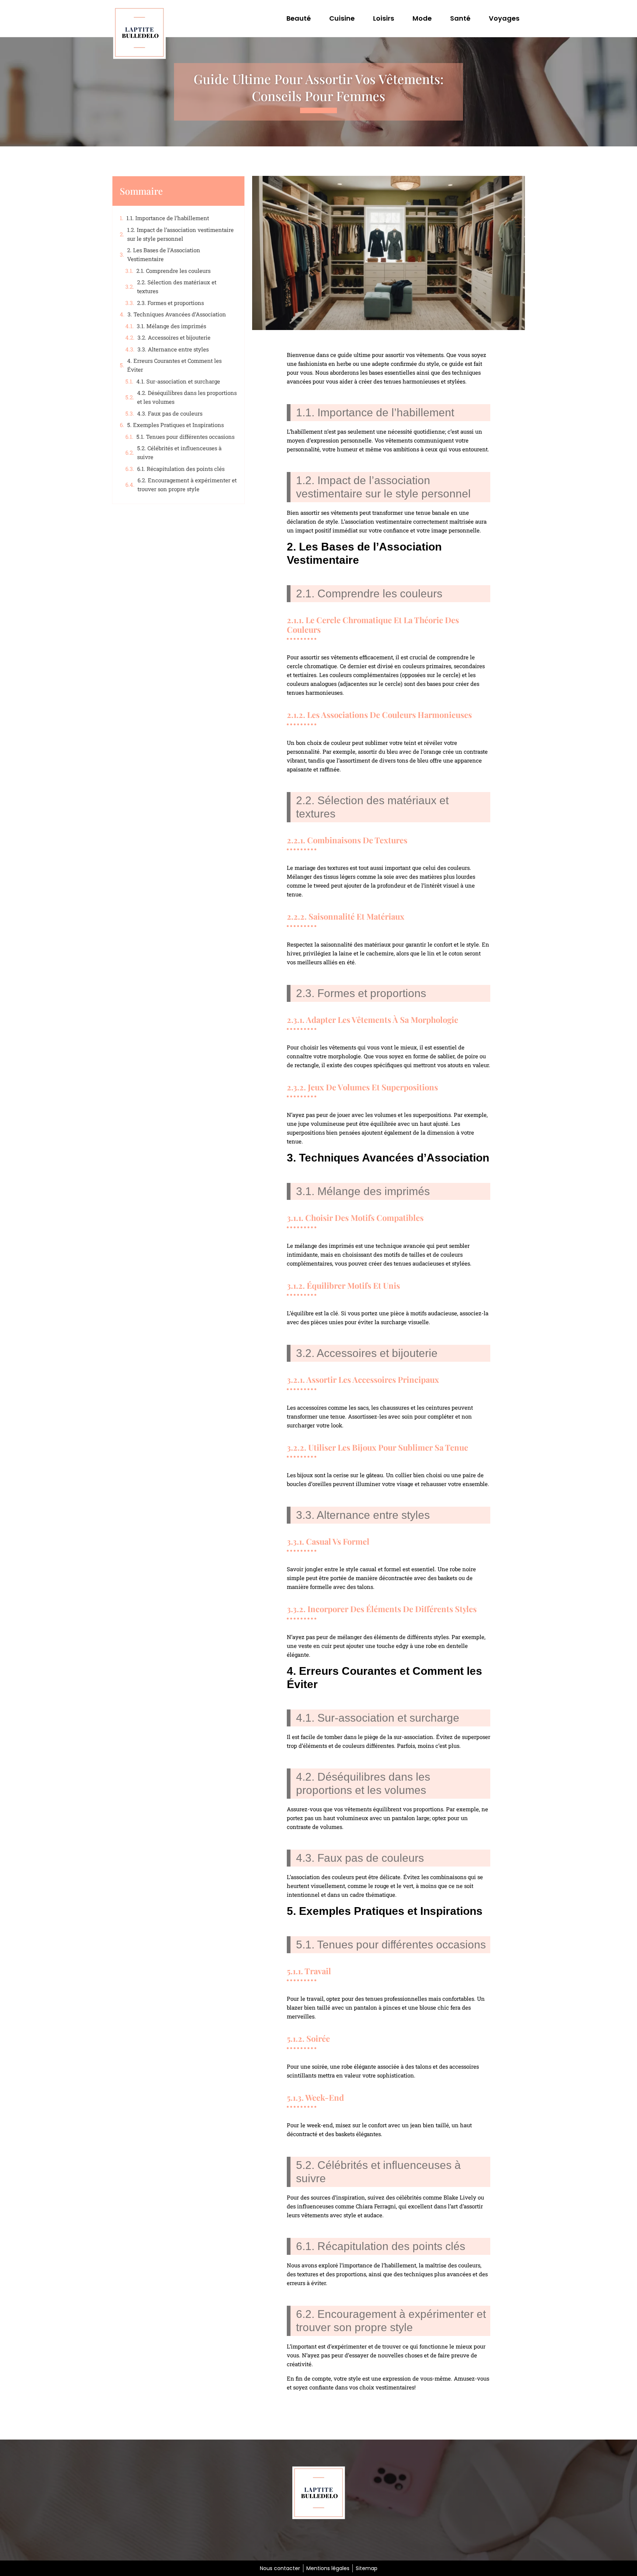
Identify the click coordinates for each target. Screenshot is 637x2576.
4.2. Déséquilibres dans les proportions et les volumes (187, 397)
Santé (460, 18)
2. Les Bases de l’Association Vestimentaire (164, 254)
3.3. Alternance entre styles (173, 349)
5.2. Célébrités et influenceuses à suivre (179, 452)
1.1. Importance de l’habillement (168, 218)
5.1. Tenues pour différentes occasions (185, 437)
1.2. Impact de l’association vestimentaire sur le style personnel (180, 234)
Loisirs (384, 18)
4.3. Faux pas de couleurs (170, 413)
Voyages (504, 18)
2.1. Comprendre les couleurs (173, 271)
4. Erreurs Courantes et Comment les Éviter (174, 365)
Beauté (299, 18)
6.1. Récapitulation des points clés (181, 469)
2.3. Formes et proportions (170, 303)
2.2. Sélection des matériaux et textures (177, 287)
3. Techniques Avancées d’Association (177, 314)
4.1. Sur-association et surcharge (178, 381)
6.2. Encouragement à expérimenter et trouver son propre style (187, 485)
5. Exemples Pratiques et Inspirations (175, 425)
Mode (422, 18)
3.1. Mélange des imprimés (171, 326)
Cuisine (342, 18)
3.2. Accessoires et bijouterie (174, 337)
